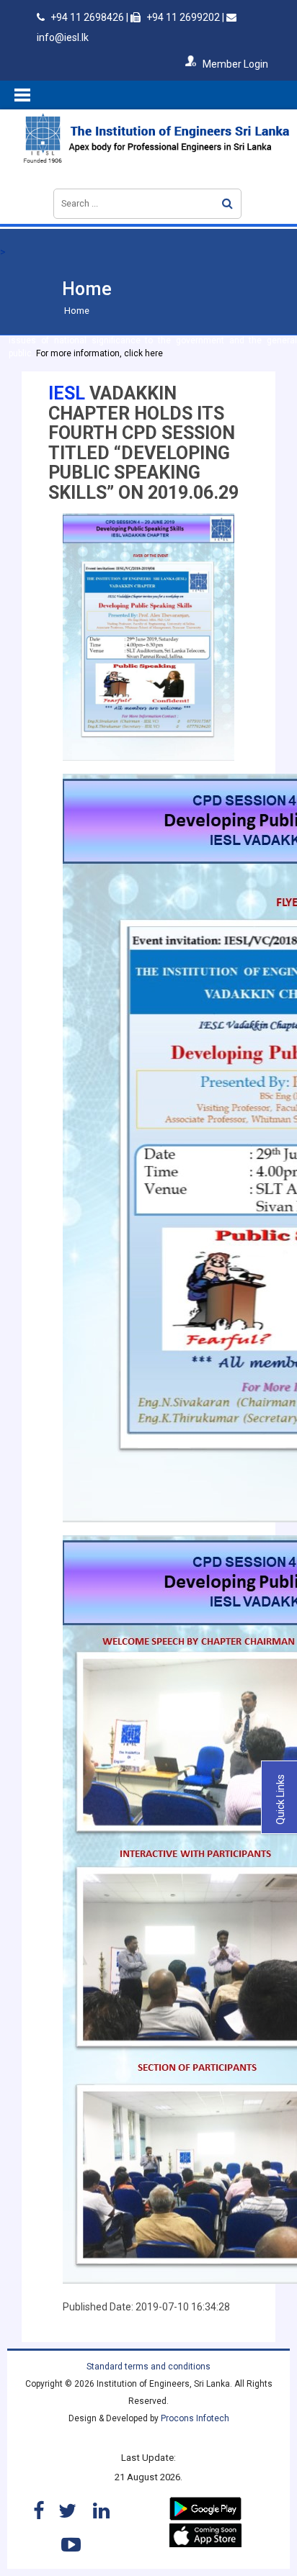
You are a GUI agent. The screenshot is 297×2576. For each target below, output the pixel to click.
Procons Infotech (195, 2418)
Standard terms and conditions (148, 2367)
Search (227, 203)
